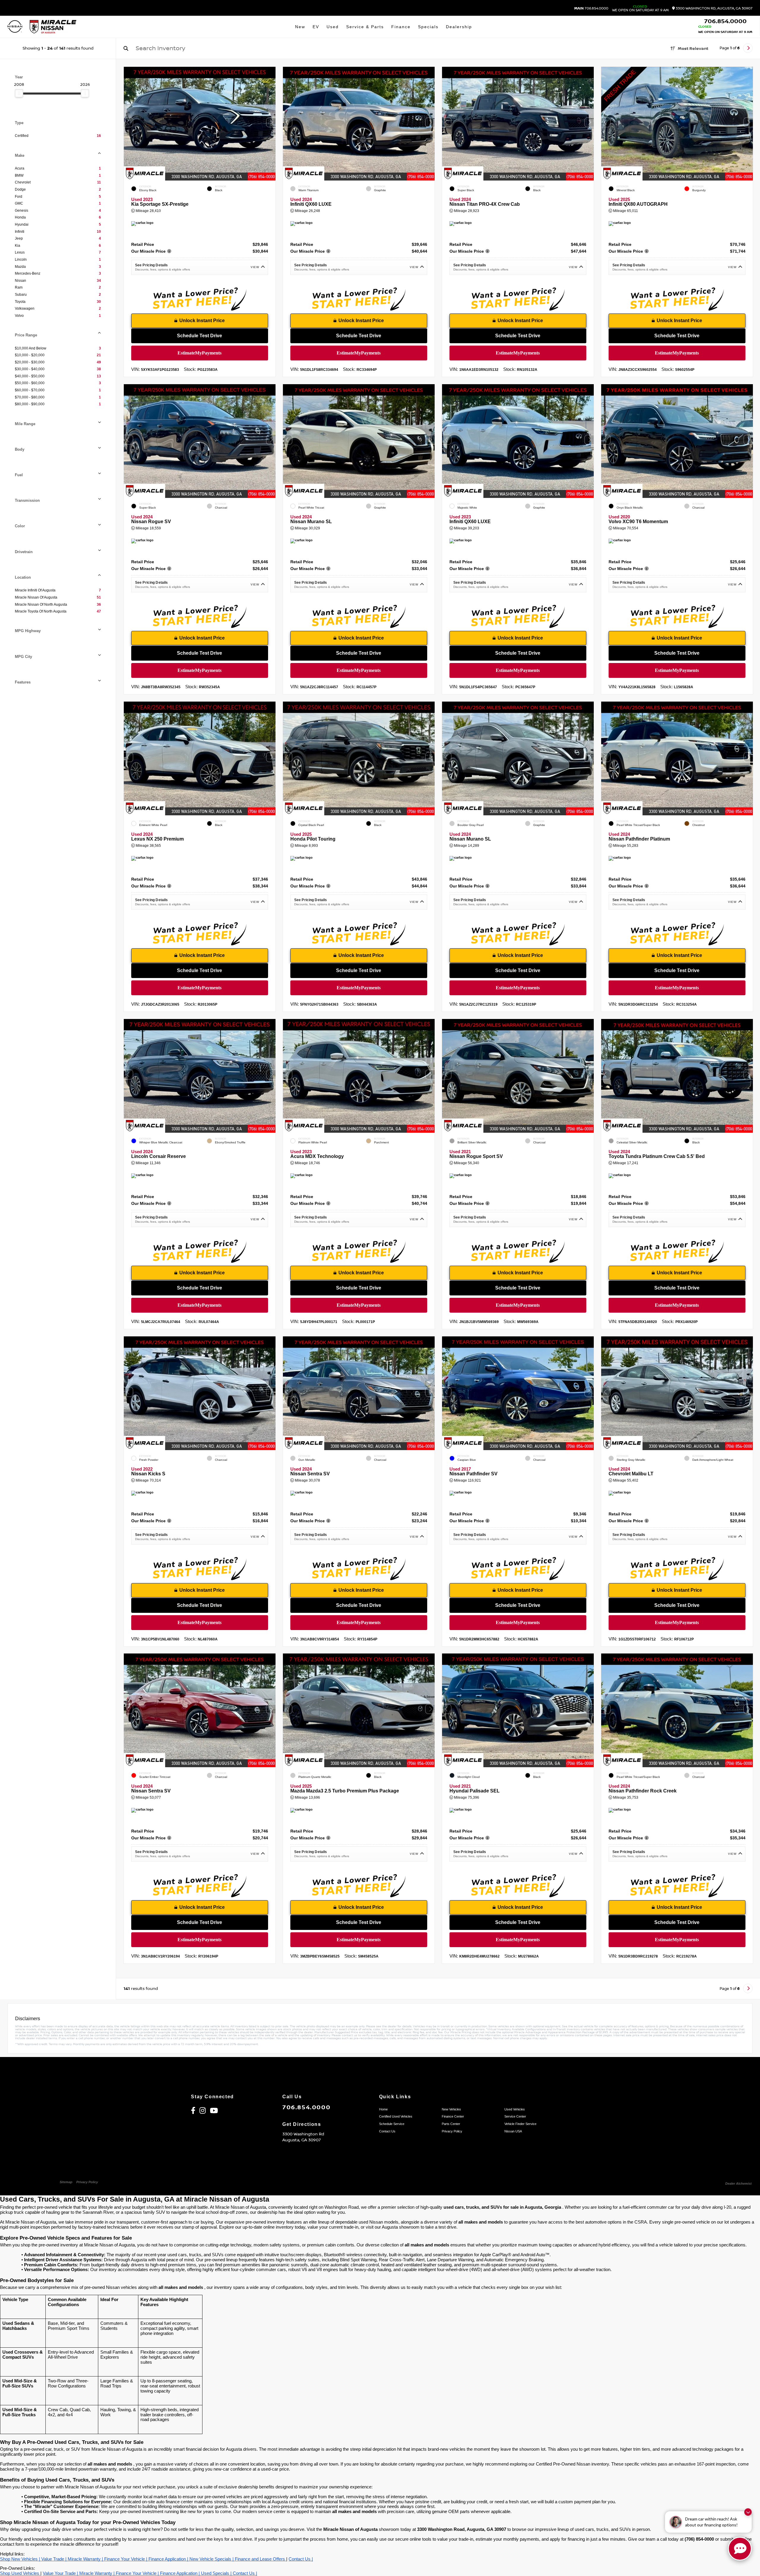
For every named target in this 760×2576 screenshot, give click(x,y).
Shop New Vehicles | (21, 2559)
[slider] (19, 93)
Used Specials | (217, 2573)
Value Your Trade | (61, 2573)
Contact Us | (301, 2559)
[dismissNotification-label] (748, 2512)
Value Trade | (54, 2559)
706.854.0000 (591, 9)
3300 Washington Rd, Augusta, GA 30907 (714, 8)
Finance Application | (169, 2559)
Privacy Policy (87, 2182)
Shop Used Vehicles (20, 2573)
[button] (271, 122)
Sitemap (66, 2182)
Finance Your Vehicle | (126, 2559)
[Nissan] (15, 27)
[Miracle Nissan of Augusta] (53, 27)
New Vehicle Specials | (212, 2559)
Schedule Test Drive (200, 336)
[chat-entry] (740, 2549)
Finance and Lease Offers (261, 2559)
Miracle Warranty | (86, 2559)
